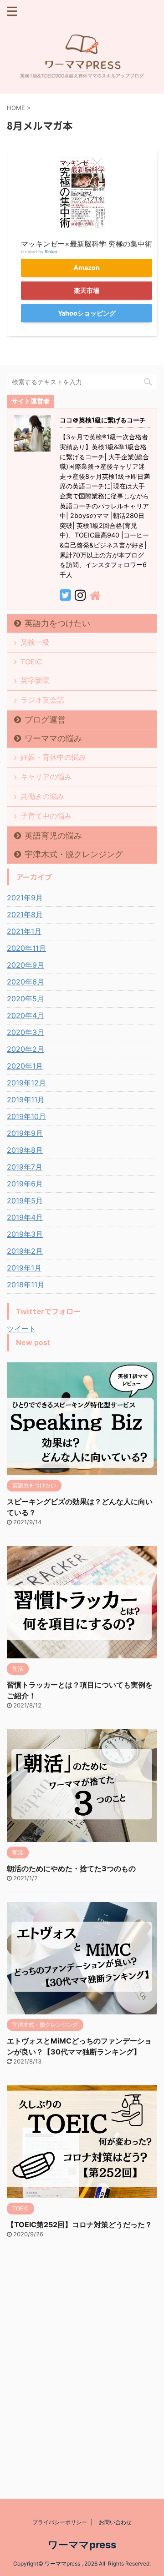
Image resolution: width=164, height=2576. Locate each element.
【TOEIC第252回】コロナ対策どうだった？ (79, 2224)
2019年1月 (24, 1268)
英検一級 (35, 642)
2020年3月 (26, 1032)
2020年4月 (26, 1015)
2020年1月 (25, 1066)
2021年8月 (25, 914)
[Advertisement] (82, 2376)
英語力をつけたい (57, 623)
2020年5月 (26, 999)
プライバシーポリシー (60, 2522)
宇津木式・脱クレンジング (74, 854)
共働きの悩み (42, 796)
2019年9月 (25, 1133)
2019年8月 (25, 1150)
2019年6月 (25, 1184)
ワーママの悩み (53, 738)
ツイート (21, 1329)
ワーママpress (82, 2545)
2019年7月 (25, 1167)
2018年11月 (26, 1285)
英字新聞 (35, 680)
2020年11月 (26, 948)
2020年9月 (26, 965)
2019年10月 (26, 1116)
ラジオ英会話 (42, 700)
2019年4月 (25, 1217)
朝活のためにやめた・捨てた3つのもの (71, 1868)
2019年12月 (26, 1083)
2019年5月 (25, 1200)
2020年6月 (26, 982)
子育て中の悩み (46, 816)
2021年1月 (24, 931)
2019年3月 (25, 1234)
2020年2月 (26, 1049)
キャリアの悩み (46, 777)
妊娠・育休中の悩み (53, 757)
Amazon (87, 268)
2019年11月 (26, 1100)
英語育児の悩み (53, 836)
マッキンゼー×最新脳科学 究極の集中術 (87, 244)
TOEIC (31, 662)
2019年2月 (25, 1251)
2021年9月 (25, 898)
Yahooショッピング (87, 313)
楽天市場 (87, 290)
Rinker (51, 252)
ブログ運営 (45, 720)
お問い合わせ (115, 2522)
